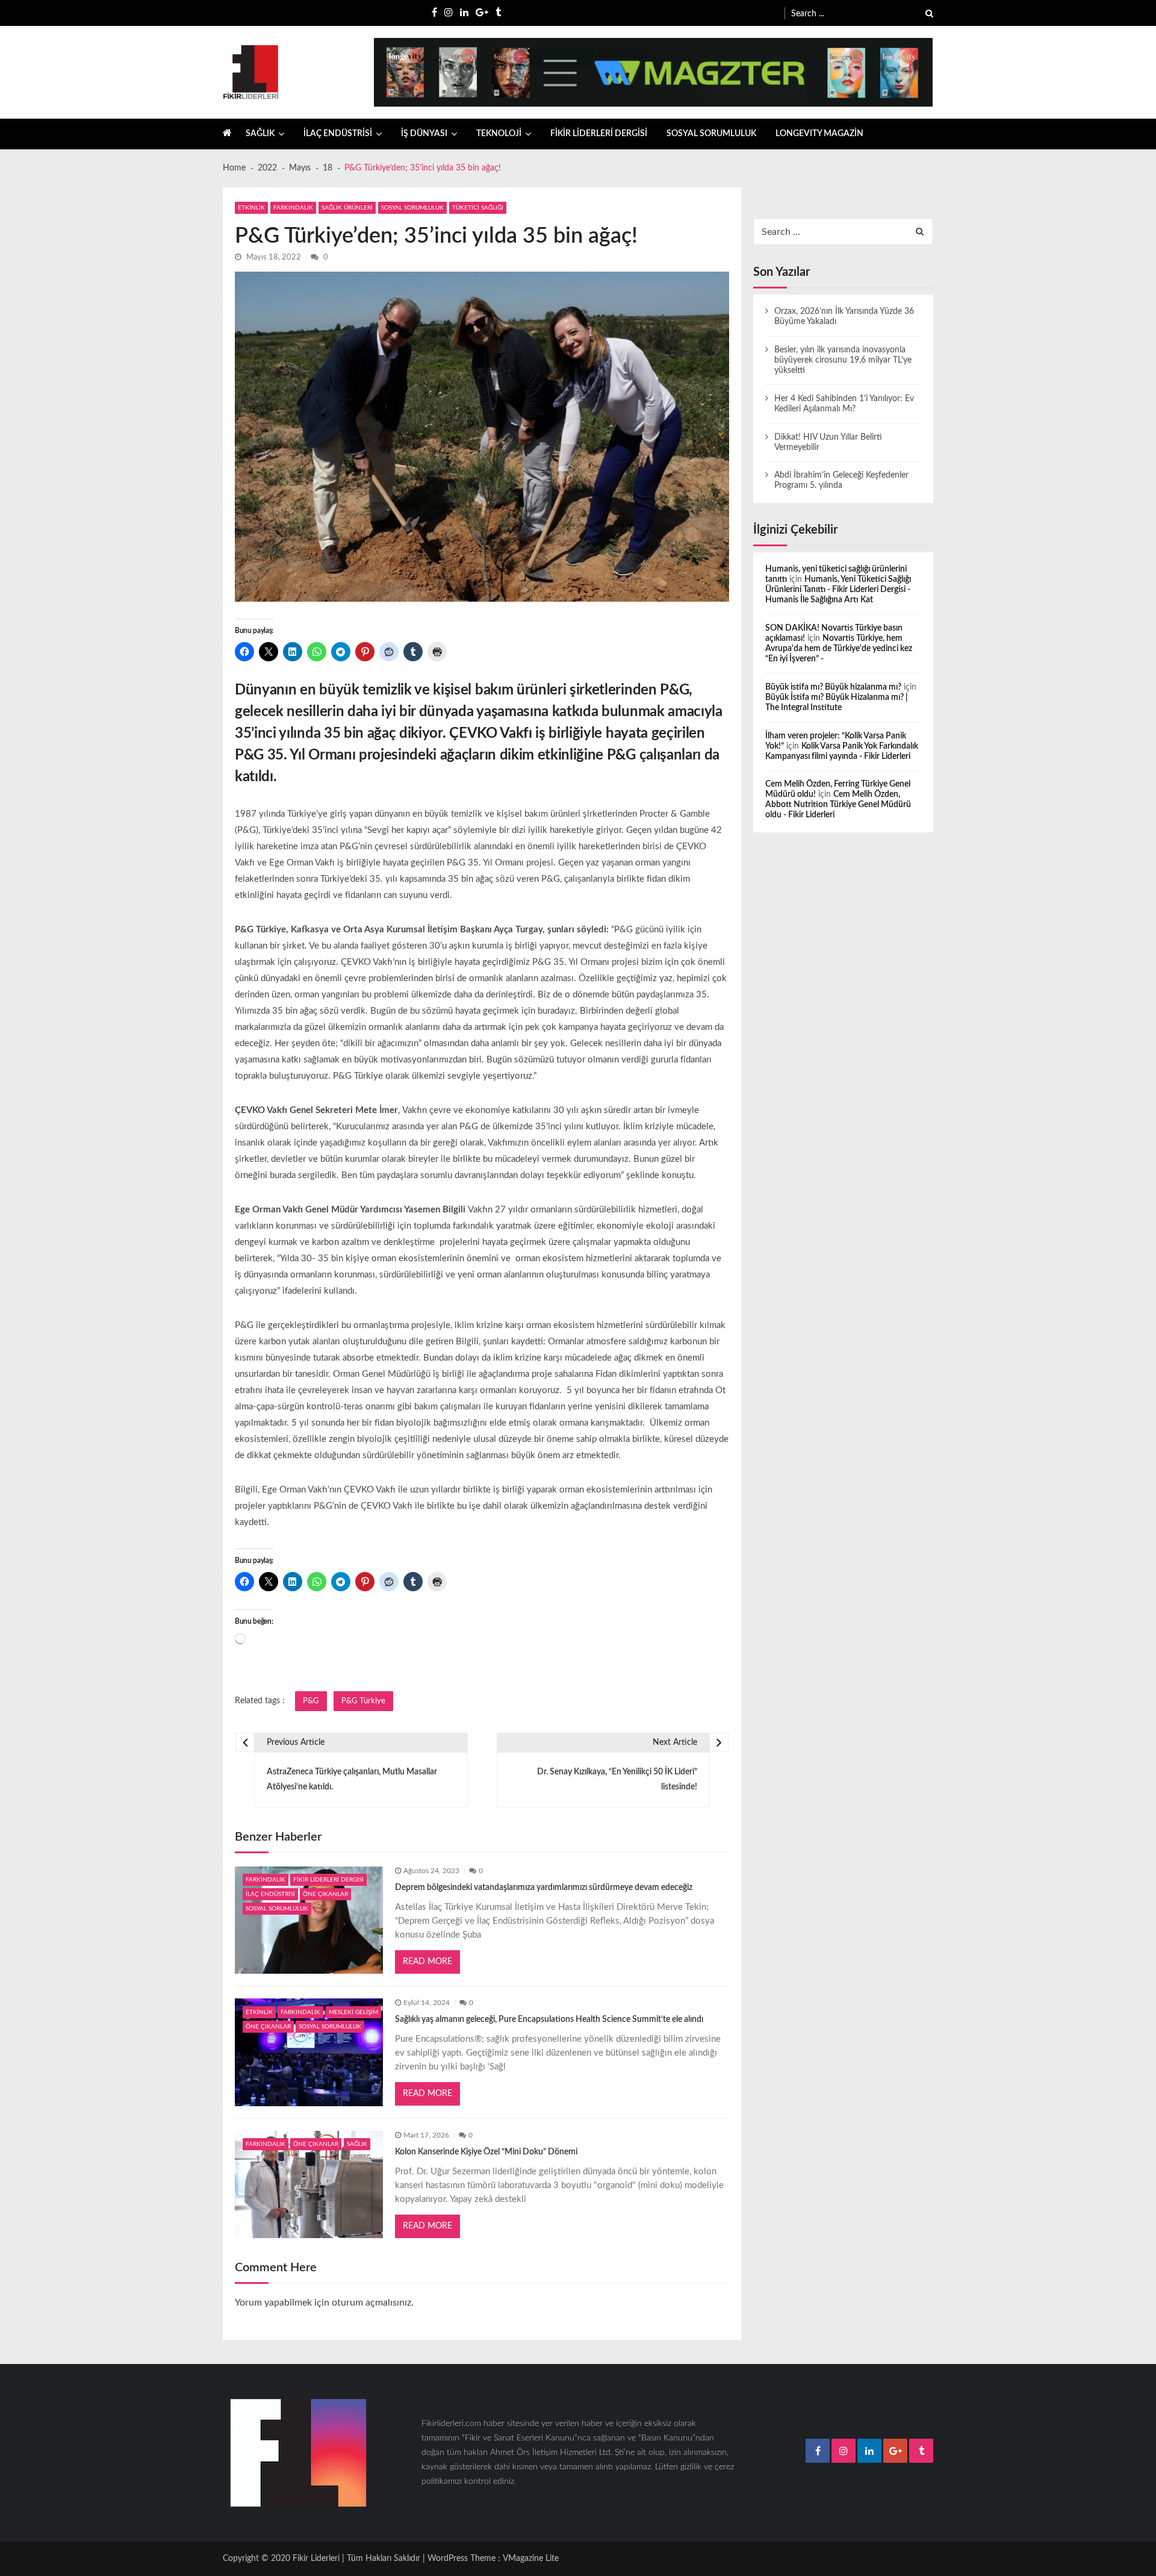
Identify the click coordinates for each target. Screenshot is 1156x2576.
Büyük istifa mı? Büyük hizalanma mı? (833, 687)
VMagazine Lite (531, 2559)
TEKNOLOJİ (499, 134)
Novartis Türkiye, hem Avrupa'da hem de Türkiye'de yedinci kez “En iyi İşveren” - (839, 649)
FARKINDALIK (293, 208)
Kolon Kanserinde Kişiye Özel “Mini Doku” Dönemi (486, 2152)
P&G (311, 1701)
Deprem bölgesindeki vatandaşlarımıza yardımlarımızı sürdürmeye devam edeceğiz (544, 1888)
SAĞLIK (260, 134)
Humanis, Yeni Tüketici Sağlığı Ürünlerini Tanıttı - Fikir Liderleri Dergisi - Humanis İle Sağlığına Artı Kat (838, 590)
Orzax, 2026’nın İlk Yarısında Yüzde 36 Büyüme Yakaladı (844, 317)
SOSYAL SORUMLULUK (711, 134)
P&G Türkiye (363, 1701)
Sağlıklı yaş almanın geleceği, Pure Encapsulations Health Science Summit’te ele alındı (550, 2019)
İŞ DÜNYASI (424, 134)
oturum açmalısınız (371, 2303)
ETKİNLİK (251, 208)
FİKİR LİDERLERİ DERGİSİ (599, 134)
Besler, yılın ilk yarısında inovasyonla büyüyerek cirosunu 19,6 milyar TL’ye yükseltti (843, 360)
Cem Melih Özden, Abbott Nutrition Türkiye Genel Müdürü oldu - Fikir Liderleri (838, 805)
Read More (427, 1962)
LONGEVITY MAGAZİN (819, 134)
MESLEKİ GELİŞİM (353, 2012)
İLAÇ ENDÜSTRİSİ (338, 134)
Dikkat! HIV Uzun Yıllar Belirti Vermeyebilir (828, 442)
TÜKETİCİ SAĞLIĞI (478, 208)
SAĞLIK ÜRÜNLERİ (347, 208)
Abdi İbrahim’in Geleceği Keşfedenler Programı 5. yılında (841, 480)
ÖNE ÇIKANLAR (325, 1894)
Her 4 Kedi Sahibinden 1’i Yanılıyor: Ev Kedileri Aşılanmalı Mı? (844, 404)
